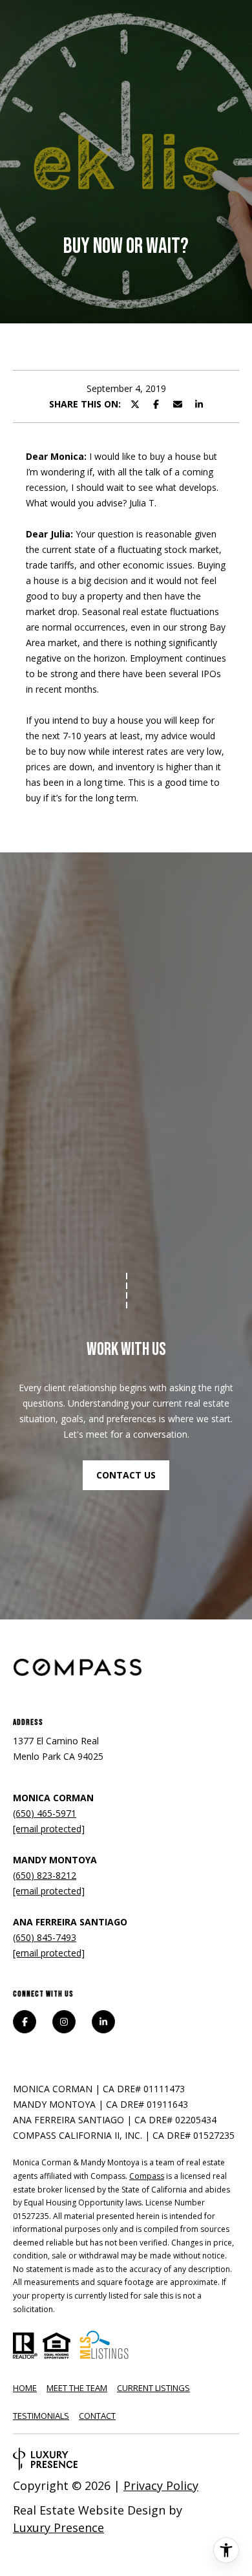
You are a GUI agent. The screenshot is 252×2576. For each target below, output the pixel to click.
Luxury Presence (58, 2527)
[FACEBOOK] (25, 2022)
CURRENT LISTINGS (153, 2388)
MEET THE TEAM (77, 2388)
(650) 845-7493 (45, 1937)
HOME (25, 2388)
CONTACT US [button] (126, 1475)
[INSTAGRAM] (64, 2022)
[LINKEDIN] (103, 2022)
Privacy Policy (161, 2485)
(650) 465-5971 (45, 1813)
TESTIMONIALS (41, 2416)
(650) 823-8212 (45, 1875)
